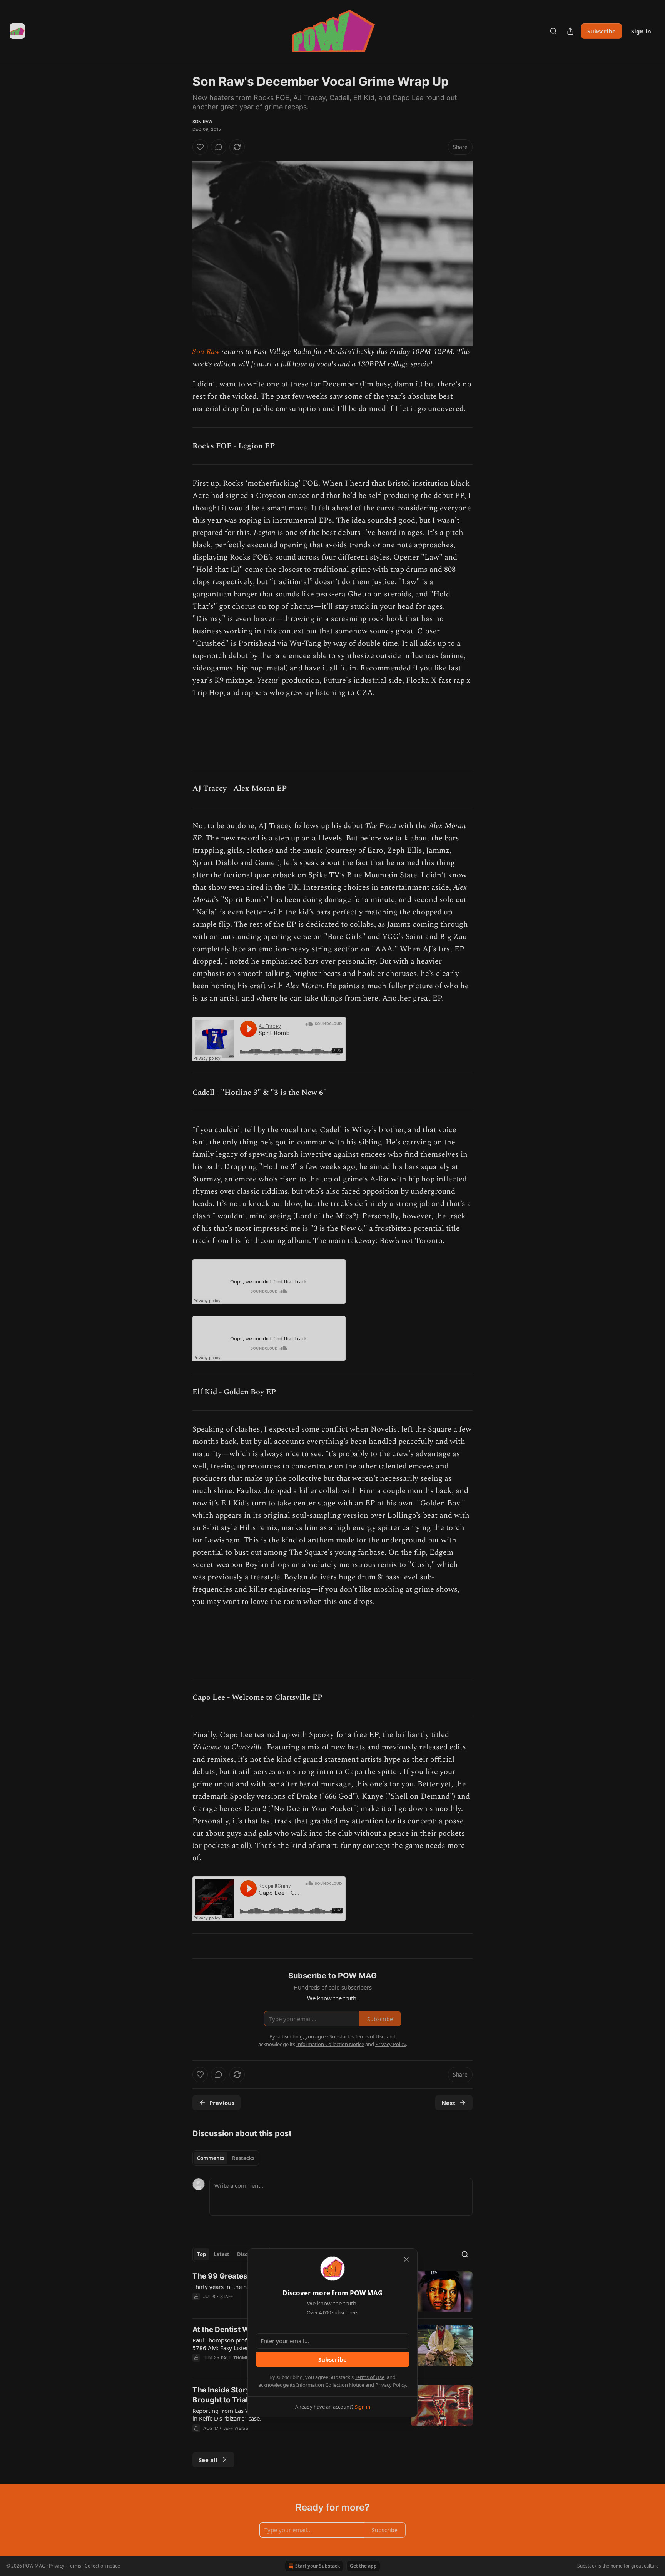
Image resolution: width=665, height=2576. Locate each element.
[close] (406, 2259)
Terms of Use (370, 2377)
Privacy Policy (391, 2385)
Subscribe (332, 2359)
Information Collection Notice (330, 2385)
